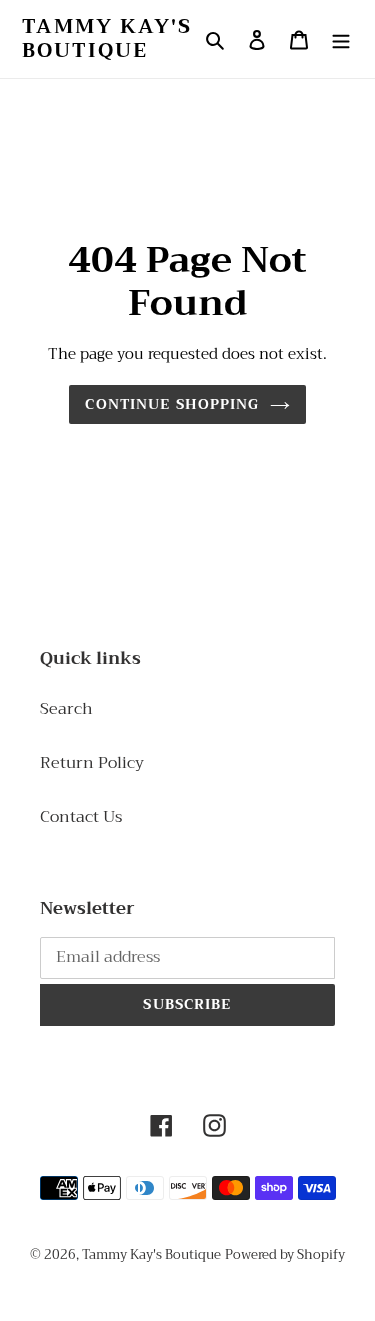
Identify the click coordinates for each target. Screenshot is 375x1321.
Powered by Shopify (285, 1254)
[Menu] (341, 39)
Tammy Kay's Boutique (107, 39)
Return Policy (92, 763)
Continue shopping (172, 404)
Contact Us (81, 817)
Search (66, 709)
